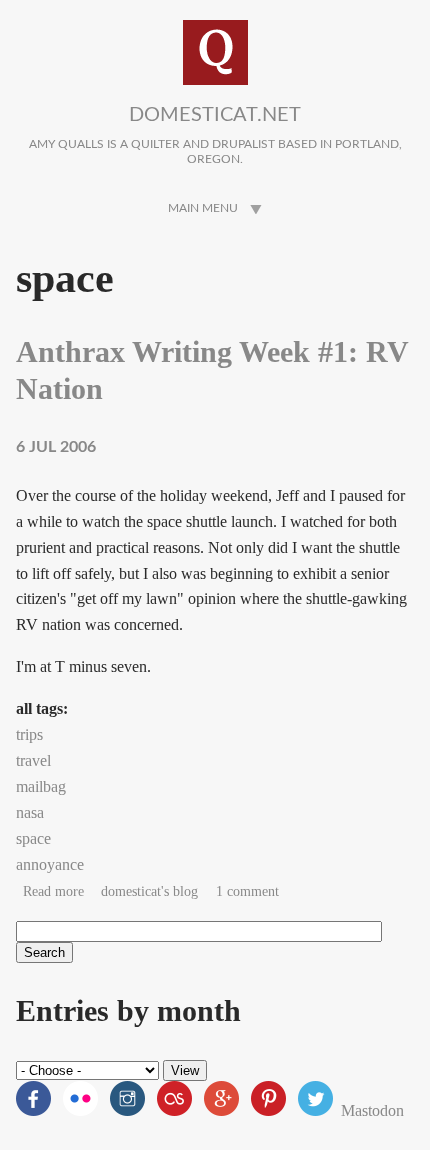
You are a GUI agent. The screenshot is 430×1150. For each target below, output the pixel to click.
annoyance (50, 864)
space (33, 838)
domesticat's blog (149, 891)
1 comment (247, 891)
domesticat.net (215, 115)
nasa (30, 812)
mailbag (41, 786)
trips (29, 734)
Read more (53, 891)
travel (33, 760)
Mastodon (372, 1110)
